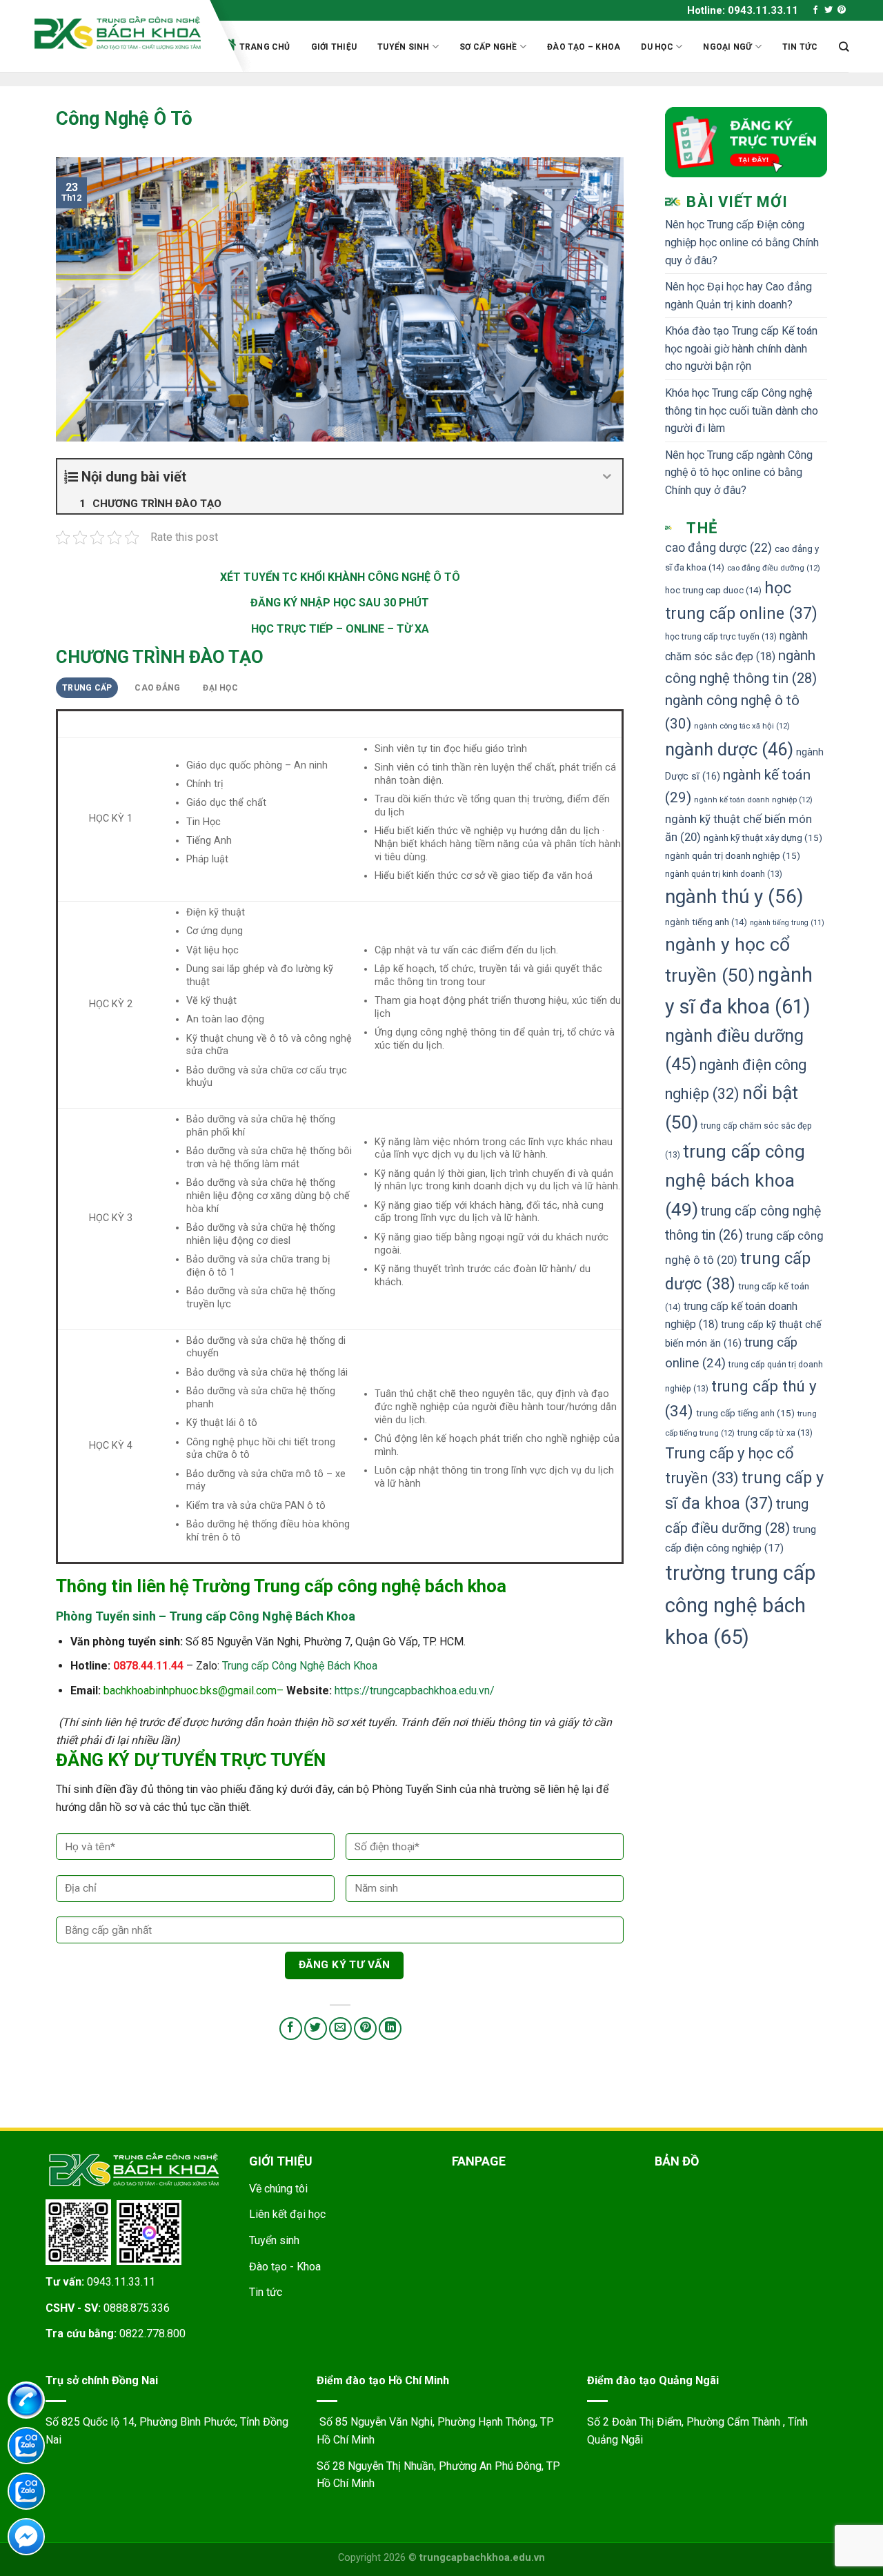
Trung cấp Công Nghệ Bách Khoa (300, 1666)
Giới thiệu (334, 47)
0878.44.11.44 (148, 1666)
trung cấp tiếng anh (745, 1413)
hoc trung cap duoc (713, 590)
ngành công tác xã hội (742, 726)
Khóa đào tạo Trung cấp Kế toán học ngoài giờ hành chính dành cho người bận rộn (741, 348)
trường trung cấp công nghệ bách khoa (740, 1605)
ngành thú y (734, 896)
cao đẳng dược (718, 548)
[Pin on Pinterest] (365, 2029)
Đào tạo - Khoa (285, 2267)
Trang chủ (265, 47)
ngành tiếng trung (787, 923)
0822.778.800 (152, 2334)
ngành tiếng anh (706, 922)
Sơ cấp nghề (488, 47)
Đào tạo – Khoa (584, 47)
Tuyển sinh (403, 47)
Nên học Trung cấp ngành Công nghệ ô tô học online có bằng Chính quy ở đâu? (739, 473)
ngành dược (729, 749)
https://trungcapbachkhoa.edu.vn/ (415, 1691)
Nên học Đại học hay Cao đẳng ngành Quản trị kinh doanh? (738, 296)
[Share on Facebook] (291, 2029)
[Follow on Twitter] (829, 10)
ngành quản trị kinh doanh (724, 874)
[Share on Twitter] (316, 2029)
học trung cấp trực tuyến (721, 636)
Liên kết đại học (287, 2214)
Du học (657, 47)
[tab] (87, 688)
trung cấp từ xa (775, 1433)
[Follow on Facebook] (815, 10)
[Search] (844, 47)
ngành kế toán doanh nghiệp (753, 800)
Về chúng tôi (278, 2189)
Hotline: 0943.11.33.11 (743, 10)
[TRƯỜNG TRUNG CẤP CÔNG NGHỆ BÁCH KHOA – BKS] (118, 33)
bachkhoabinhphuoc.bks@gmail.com (190, 1691)
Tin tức (800, 47)
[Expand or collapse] (607, 477)
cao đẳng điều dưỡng (774, 568)
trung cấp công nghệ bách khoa (735, 1180)
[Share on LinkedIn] (390, 2029)
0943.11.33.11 (121, 2282)
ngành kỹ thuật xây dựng (763, 838)
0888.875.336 (137, 2308)
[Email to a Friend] (340, 2029)
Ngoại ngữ (727, 47)
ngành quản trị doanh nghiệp (733, 855)
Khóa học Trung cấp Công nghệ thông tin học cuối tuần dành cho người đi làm (742, 410)
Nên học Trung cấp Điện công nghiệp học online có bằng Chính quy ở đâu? (742, 242)
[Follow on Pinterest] (842, 10)
